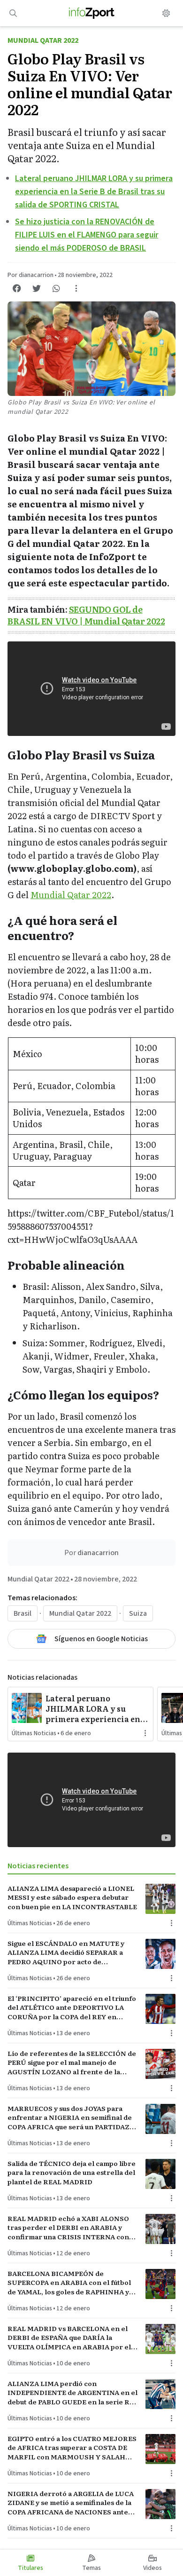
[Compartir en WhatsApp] (56, 288)
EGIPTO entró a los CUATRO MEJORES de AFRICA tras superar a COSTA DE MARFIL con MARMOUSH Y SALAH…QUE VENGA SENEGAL (72, 2448)
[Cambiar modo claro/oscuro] (166, 13)
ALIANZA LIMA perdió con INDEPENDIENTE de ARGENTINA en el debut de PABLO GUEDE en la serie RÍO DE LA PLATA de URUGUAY (72, 2393)
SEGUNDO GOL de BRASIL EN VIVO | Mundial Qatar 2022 (86, 615)
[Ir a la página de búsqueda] (13, 13)
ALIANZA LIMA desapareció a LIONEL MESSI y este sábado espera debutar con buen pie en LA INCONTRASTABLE (72, 1897)
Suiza (138, 1613)
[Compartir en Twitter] (37, 288)
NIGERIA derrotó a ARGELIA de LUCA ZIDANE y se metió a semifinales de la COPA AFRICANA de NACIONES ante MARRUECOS (71, 2503)
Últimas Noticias (34, 1733)
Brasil (23, 1613)
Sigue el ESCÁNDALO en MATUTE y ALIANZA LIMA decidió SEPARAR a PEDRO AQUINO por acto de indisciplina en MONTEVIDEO (66, 1952)
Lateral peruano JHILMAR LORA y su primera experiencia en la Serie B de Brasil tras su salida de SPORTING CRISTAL (94, 192)
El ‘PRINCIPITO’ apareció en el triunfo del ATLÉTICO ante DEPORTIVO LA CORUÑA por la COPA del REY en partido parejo (72, 2007)
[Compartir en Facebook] (17, 288)
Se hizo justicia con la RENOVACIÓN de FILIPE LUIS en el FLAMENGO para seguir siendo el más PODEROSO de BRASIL (87, 235)
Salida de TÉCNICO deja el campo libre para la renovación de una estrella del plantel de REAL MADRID (72, 2173)
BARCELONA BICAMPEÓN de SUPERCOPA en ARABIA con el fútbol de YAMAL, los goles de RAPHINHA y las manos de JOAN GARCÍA (69, 2283)
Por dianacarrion (30, 275)
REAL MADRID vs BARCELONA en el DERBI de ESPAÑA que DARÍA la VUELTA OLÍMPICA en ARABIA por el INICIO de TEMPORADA (69, 2338)
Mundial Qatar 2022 (43, 40)
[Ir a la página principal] (92, 13)
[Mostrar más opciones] (76, 288)
